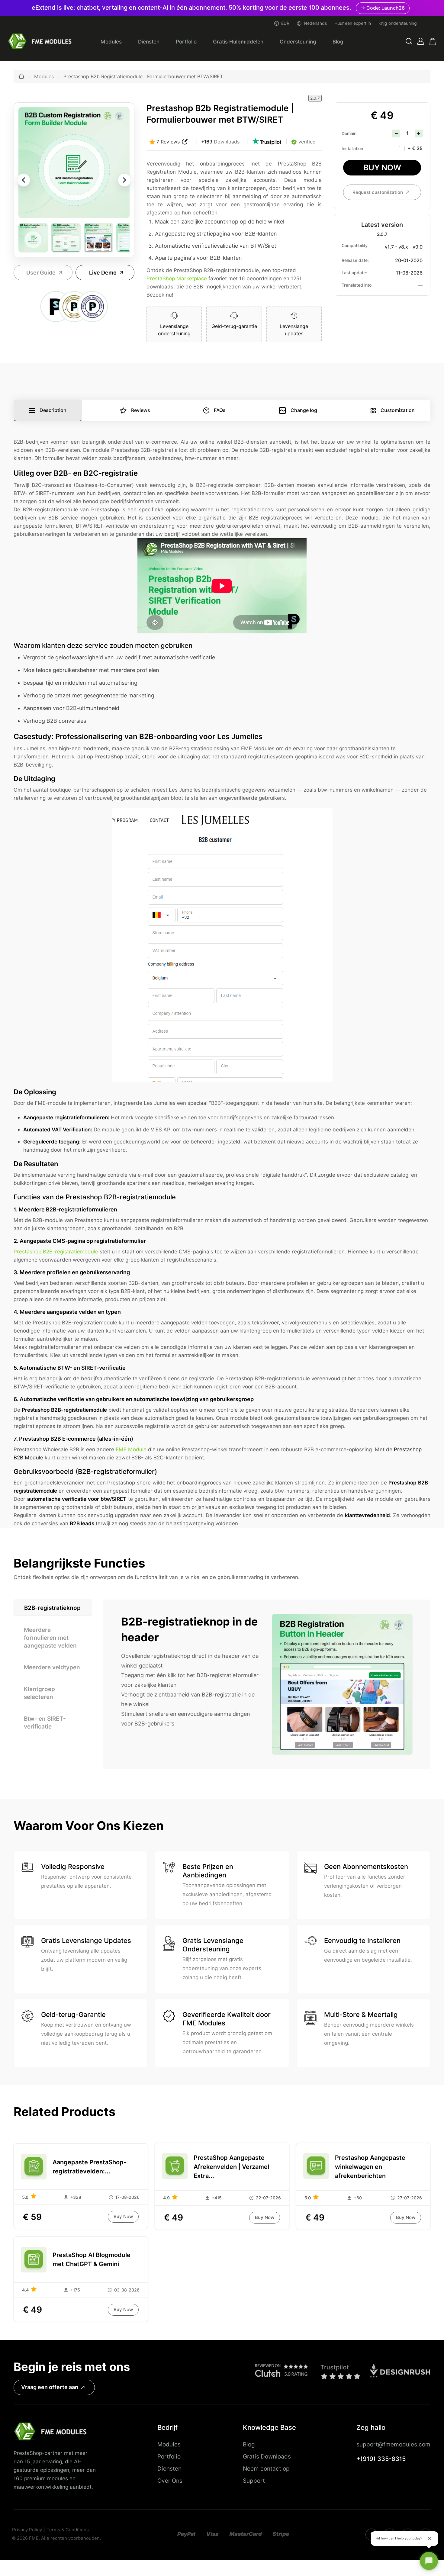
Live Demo (103, 273)
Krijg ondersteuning (398, 23)
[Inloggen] (421, 41)
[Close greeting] (430, 2539)
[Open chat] (429, 2561)
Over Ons (170, 2481)
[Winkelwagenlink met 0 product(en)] (433, 42)
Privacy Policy (27, 2530)
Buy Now (382, 167)
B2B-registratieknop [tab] (52, 1608)
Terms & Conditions (68, 2530)
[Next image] (124, 180)
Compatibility (355, 246)
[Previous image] (24, 180)
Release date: (355, 260)
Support (254, 2481)
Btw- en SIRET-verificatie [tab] (45, 1722)
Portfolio (186, 42)
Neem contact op (266, 2468)
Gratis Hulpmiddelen (238, 42)
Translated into (357, 285)
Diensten (149, 42)
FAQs (220, 410)
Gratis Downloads (267, 2456)
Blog (338, 42)
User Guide (41, 273)
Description (53, 410)
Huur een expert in (353, 23)
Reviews (141, 410)
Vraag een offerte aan (50, 2387)
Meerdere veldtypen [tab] (52, 1667)
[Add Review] (185, 142)
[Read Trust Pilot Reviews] (267, 142)
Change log (304, 410)
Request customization (378, 192)
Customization (398, 410)
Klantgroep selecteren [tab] (39, 1693)
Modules (111, 42)
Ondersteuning (298, 42)
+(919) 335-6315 (381, 2459)
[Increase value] (419, 133)
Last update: (354, 273)
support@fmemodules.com (393, 2444)
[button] (409, 42)
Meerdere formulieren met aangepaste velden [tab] (50, 1638)
